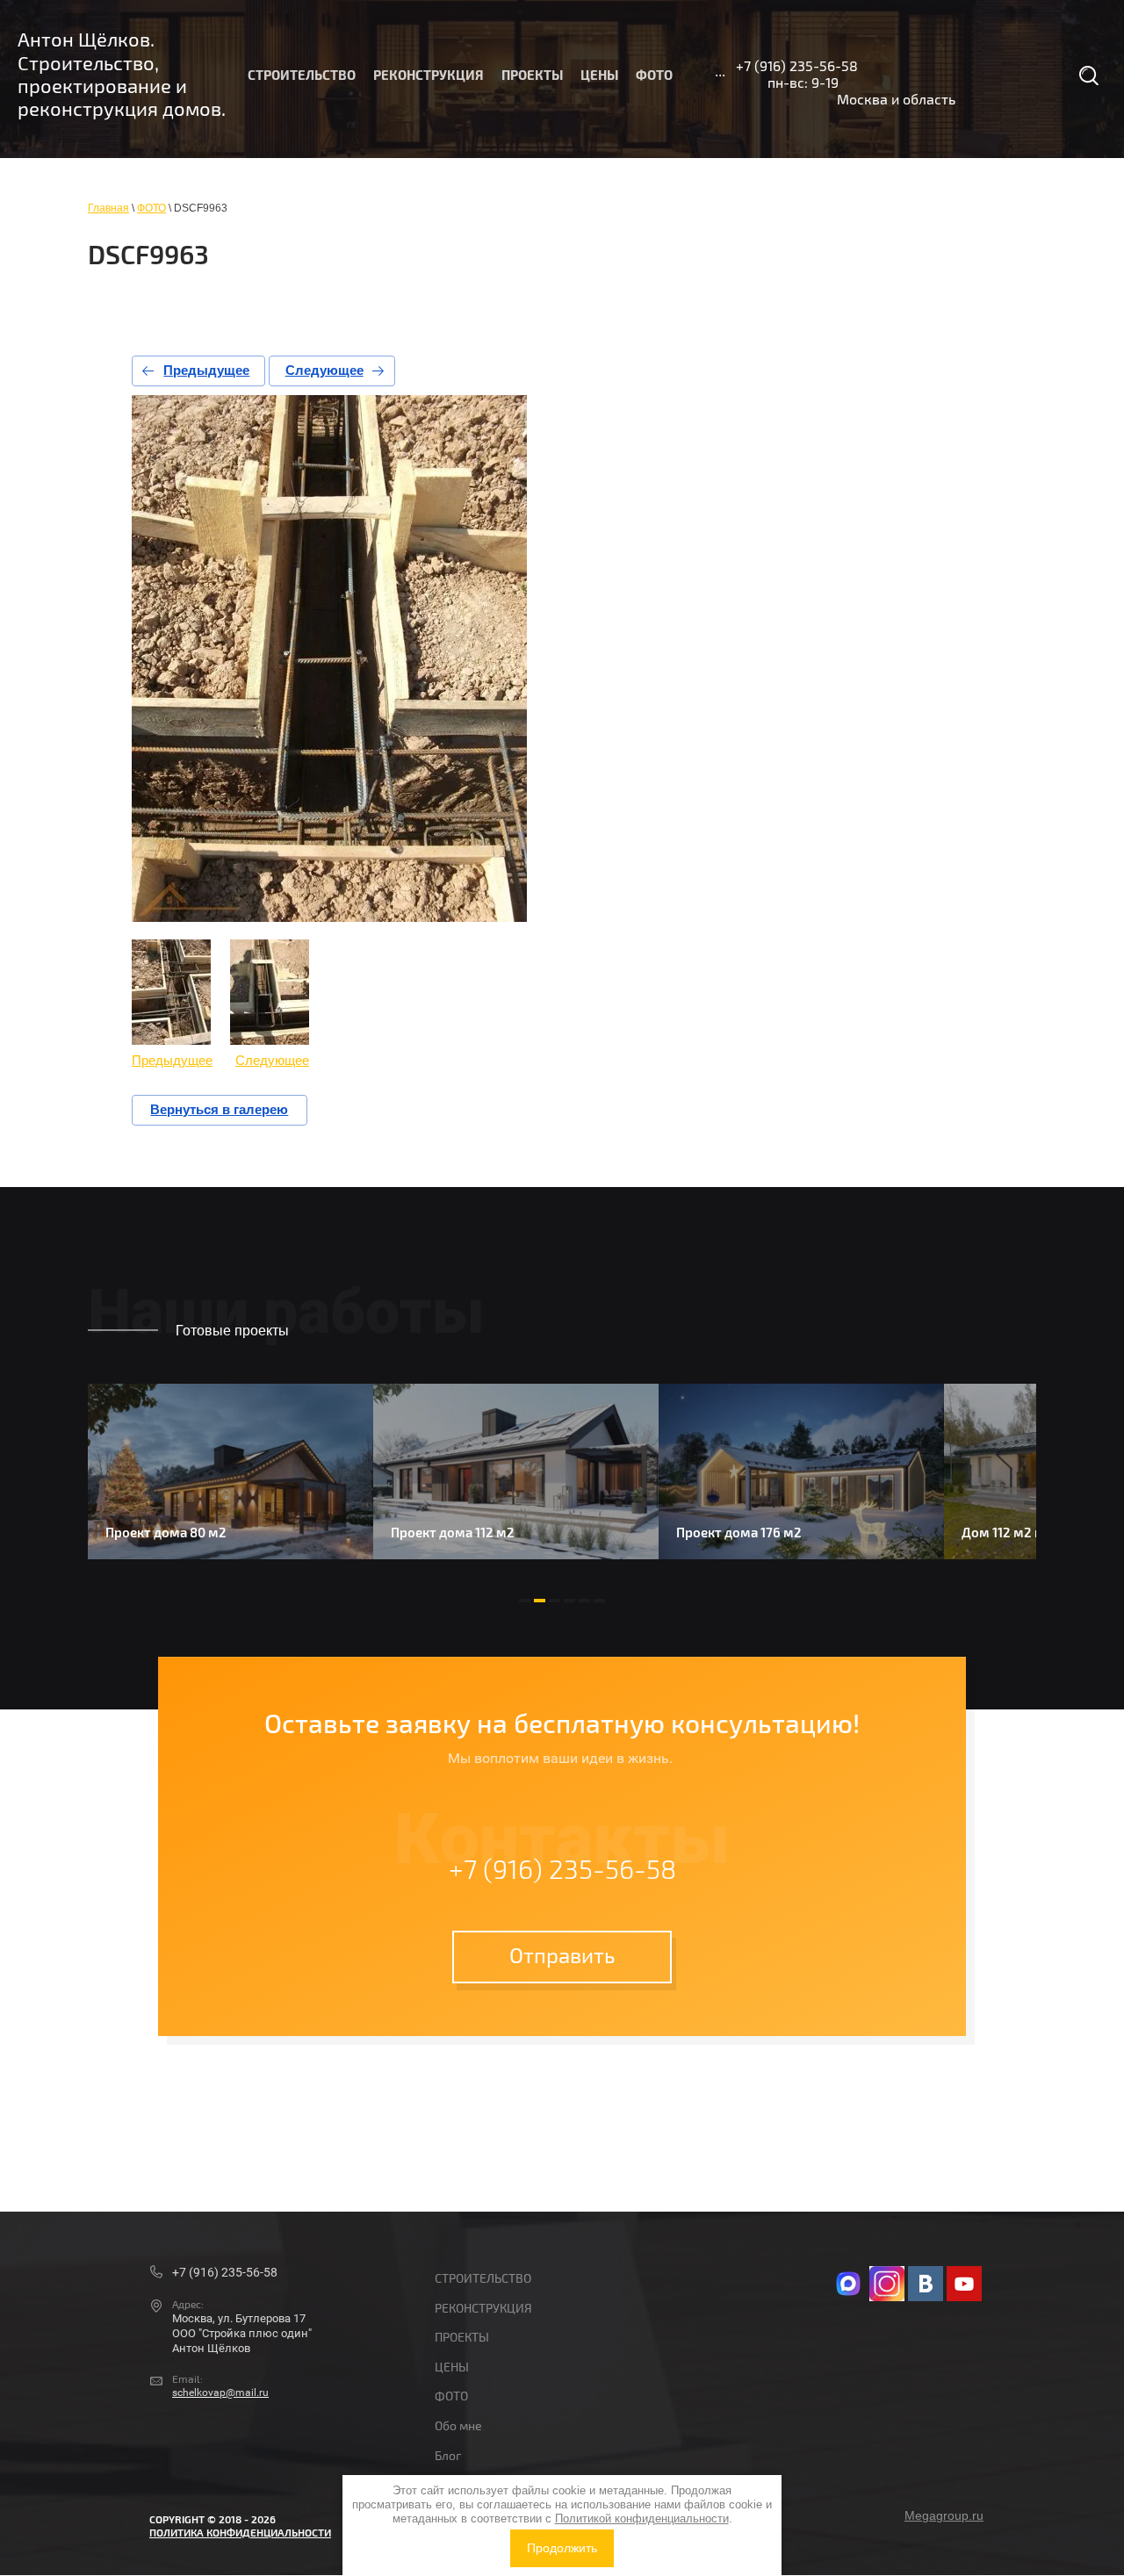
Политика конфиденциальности (240, 2533)
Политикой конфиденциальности (642, 2518)
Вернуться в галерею (219, 1109)
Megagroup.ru (944, 2515)
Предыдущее (206, 370)
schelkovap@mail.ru (220, 2393)
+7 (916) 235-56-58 (797, 67)
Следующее (324, 370)
